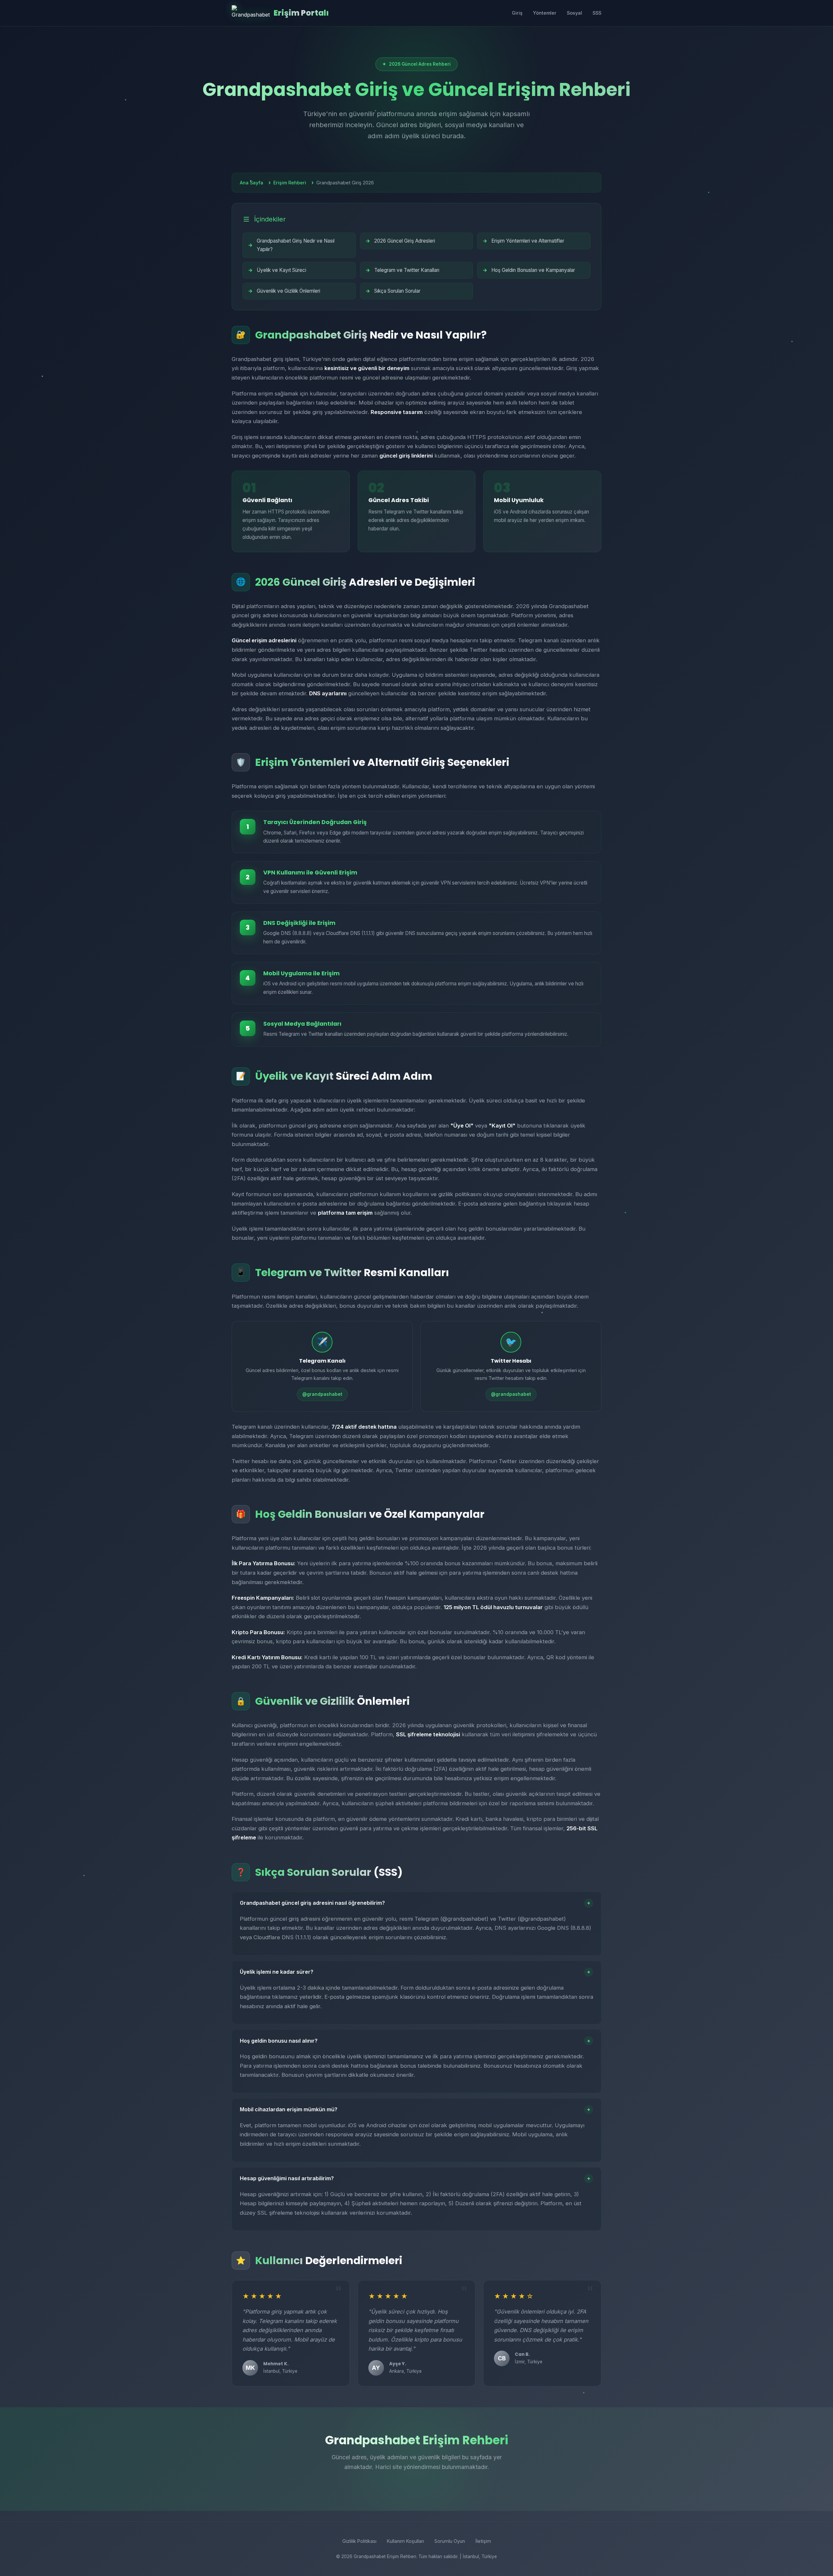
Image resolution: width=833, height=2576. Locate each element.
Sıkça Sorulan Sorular (397, 291)
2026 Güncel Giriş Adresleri (405, 241)
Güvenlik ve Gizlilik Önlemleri (288, 291)
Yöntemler (545, 13)
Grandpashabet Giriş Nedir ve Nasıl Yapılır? (296, 245)
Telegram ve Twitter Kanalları (407, 270)
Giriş (517, 13)
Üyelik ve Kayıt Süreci (281, 270)
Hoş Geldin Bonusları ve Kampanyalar (533, 270)
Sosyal (574, 13)
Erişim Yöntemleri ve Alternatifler (528, 241)
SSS (597, 13)
